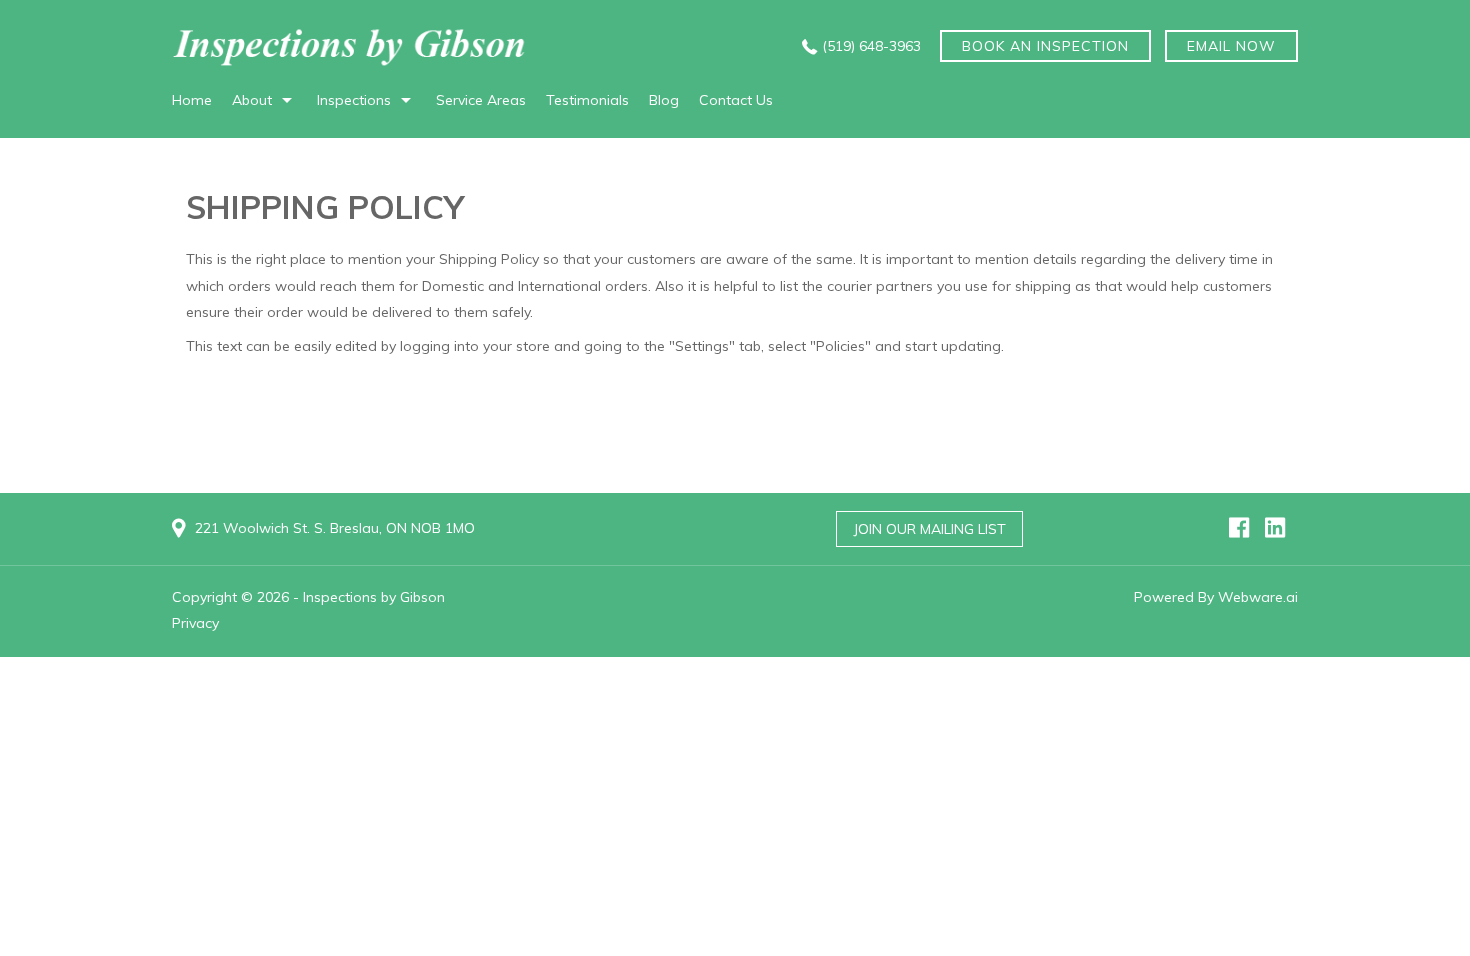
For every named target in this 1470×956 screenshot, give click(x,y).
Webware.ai (1258, 597)
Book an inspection (1045, 46)
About (252, 100)
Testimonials (587, 100)
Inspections (354, 100)
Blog (664, 100)
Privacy (195, 623)
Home (192, 100)
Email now (1231, 46)
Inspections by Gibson (374, 597)
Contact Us (736, 100)
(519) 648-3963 (871, 46)
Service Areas (481, 100)
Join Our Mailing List (929, 529)
